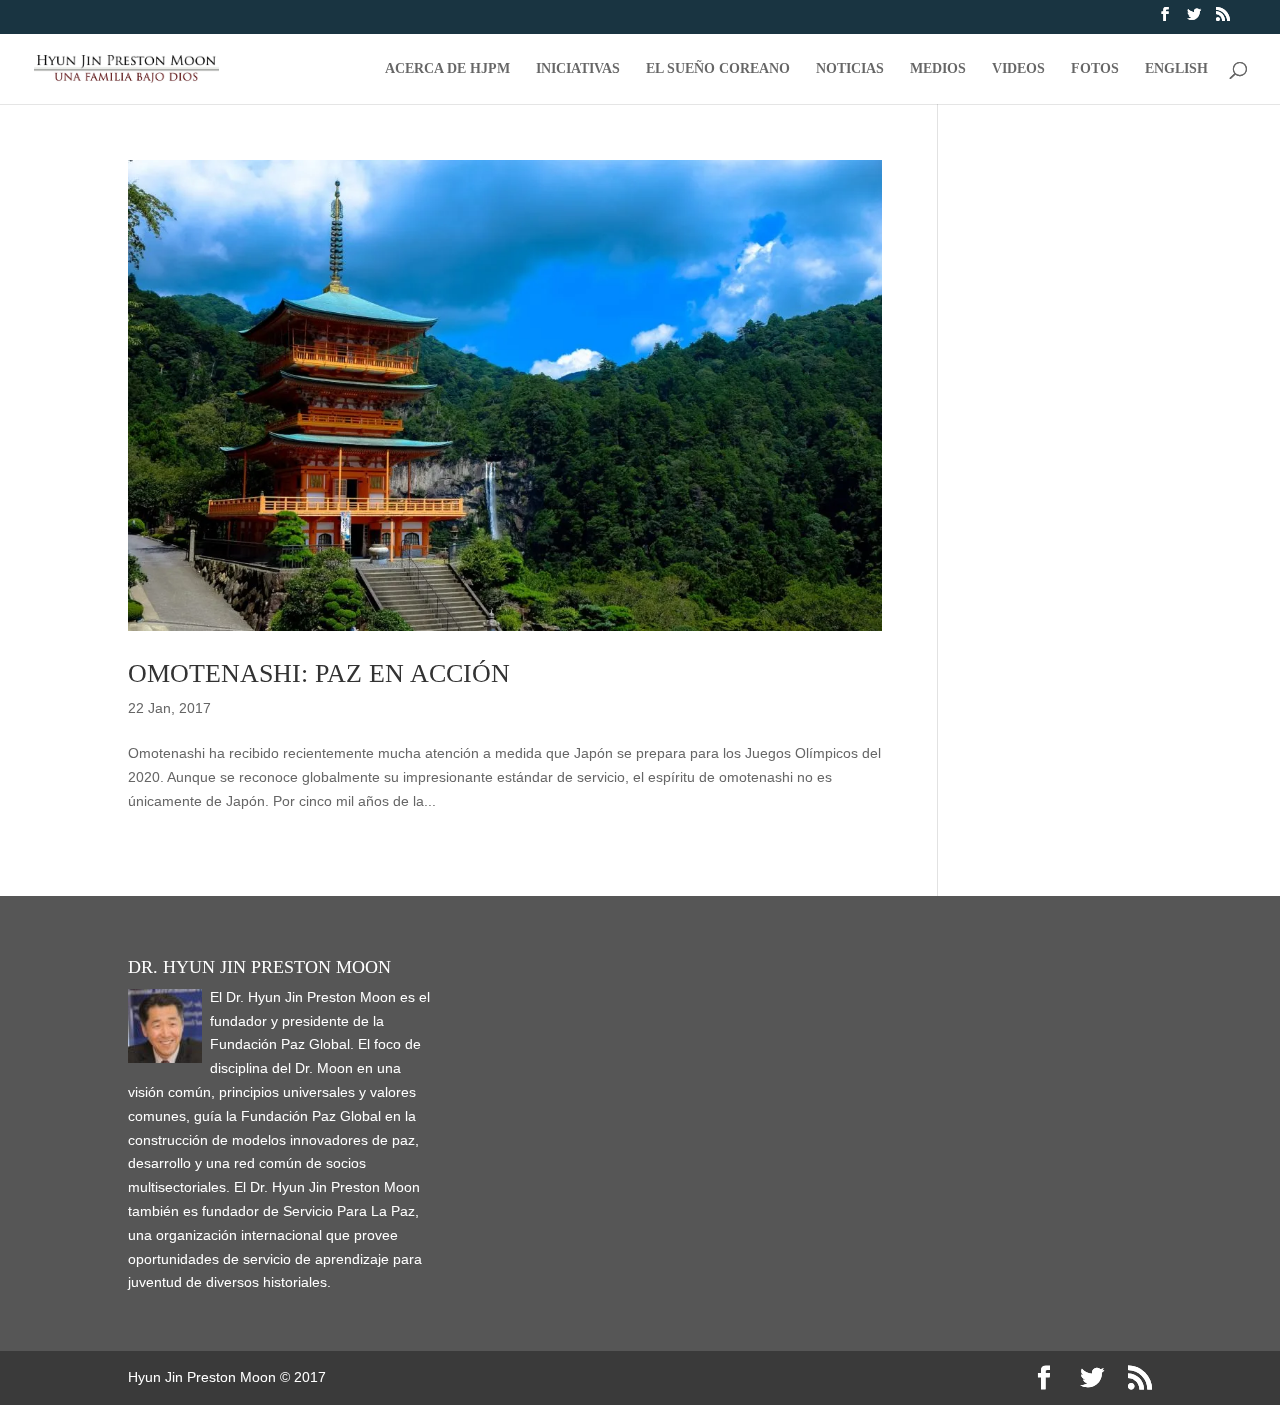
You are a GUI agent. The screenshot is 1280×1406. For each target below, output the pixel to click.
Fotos (1095, 69)
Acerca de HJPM (447, 69)
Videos (1018, 69)
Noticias (850, 69)
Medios (938, 69)
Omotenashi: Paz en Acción (319, 673)
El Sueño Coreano (718, 69)
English (1176, 69)
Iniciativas (578, 69)
